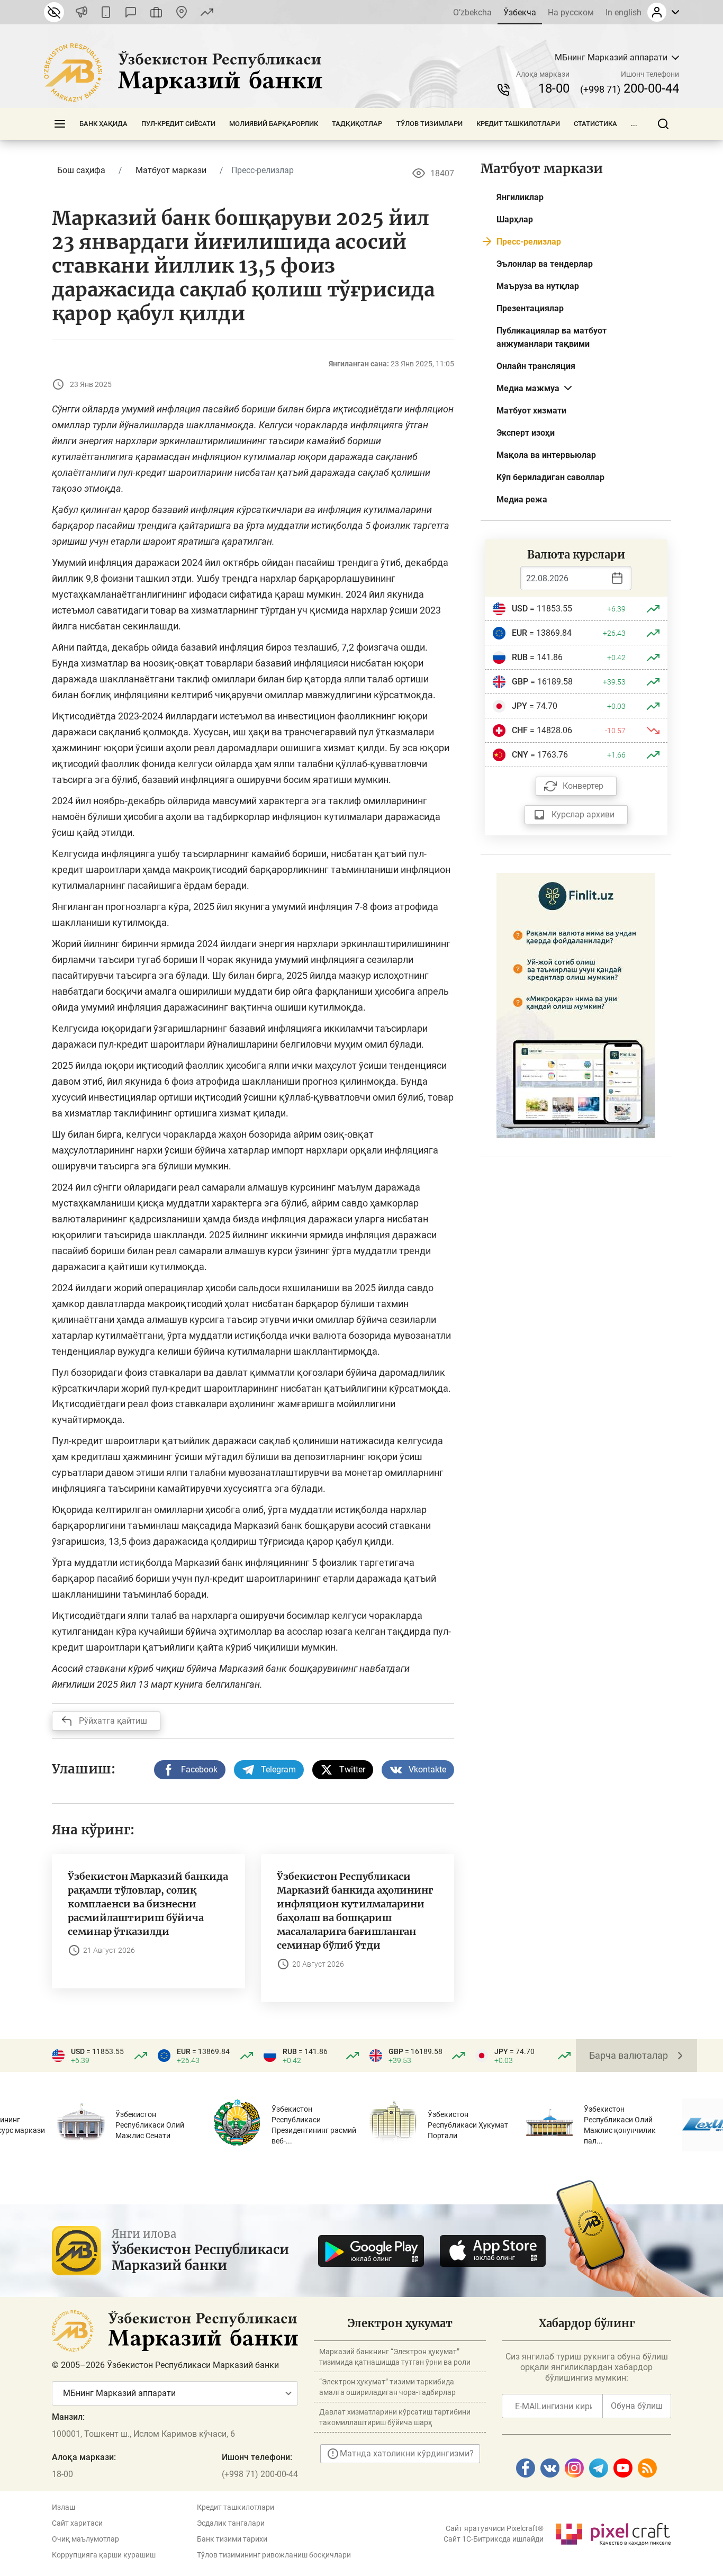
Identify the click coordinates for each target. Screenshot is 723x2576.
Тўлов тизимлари (430, 124)
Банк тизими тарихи (232, 2539)
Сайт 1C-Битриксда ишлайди (494, 2539)
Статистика (595, 124)
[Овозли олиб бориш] (82, 12)
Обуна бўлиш (637, 2406)
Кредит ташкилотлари (518, 124)
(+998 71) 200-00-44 (260, 2474)
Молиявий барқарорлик (274, 124)
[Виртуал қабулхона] (156, 12)
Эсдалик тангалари (231, 2523)
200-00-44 (630, 88)
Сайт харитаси (77, 2523)
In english (623, 12)
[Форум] (131, 12)
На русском (571, 12)
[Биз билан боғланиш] (182, 12)
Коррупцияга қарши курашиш (104, 2555)
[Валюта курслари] (207, 12)
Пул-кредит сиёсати (178, 124)
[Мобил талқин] (106, 12)
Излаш (64, 2507)
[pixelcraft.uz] (613, 2532)
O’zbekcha (472, 12)
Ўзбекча (520, 12)
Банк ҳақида (103, 124)
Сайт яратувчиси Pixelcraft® (495, 2528)
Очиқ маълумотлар (85, 2539)
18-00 (554, 88)
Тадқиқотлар (357, 124)
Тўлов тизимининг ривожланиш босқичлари (274, 2555)
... (634, 124)
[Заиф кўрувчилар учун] (54, 12)
